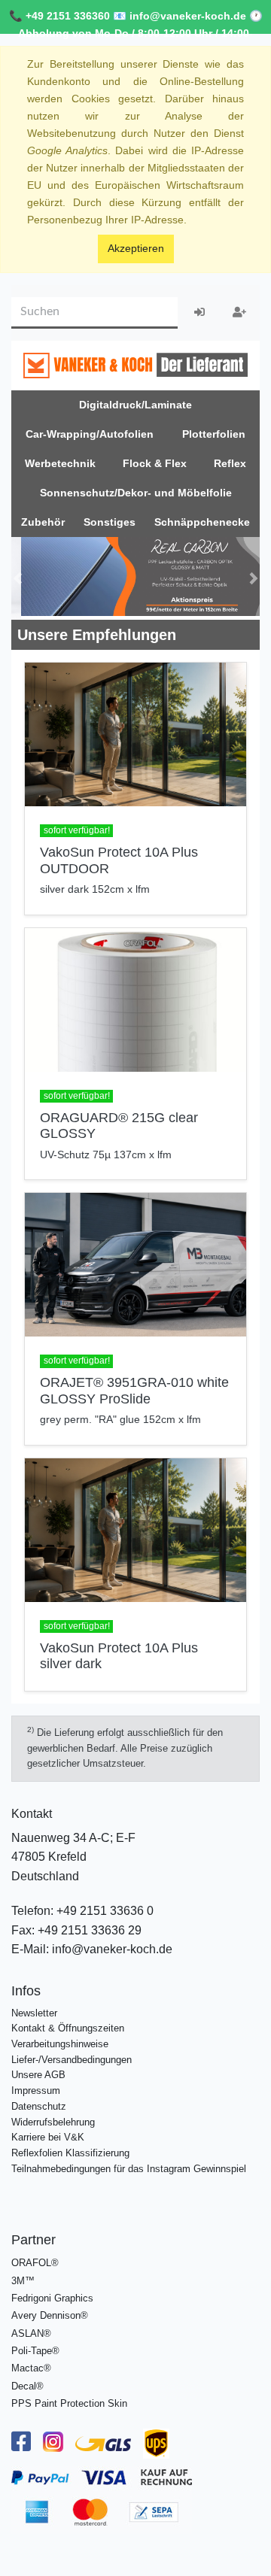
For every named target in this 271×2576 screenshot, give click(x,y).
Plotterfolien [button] (214, 434)
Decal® (27, 2382)
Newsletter (34, 2009)
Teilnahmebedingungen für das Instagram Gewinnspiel (129, 2165)
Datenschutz (39, 2103)
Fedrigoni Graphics (52, 2294)
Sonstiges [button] (110, 522)
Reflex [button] (230, 463)
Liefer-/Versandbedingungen (72, 2056)
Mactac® (31, 2364)
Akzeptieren (136, 248)
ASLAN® (31, 2330)
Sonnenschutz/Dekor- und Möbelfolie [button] (136, 493)
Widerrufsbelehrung (53, 2118)
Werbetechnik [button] (60, 463)
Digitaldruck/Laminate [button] (135, 405)
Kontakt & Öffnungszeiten (68, 2024)
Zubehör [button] (43, 522)
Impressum (36, 2087)
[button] (18, 576)
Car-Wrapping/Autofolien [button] (90, 434)
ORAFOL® (35, 2259)
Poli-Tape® (35, 2347)
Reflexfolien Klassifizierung (70, 2149)
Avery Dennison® (50, 2312)
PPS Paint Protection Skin (69, 2400)
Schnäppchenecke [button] (202, 522)
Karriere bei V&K (48, 2133)
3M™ (23, 2277)
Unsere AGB (38, 2071)
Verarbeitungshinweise (60, 2040)
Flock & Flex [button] (155, 463)
